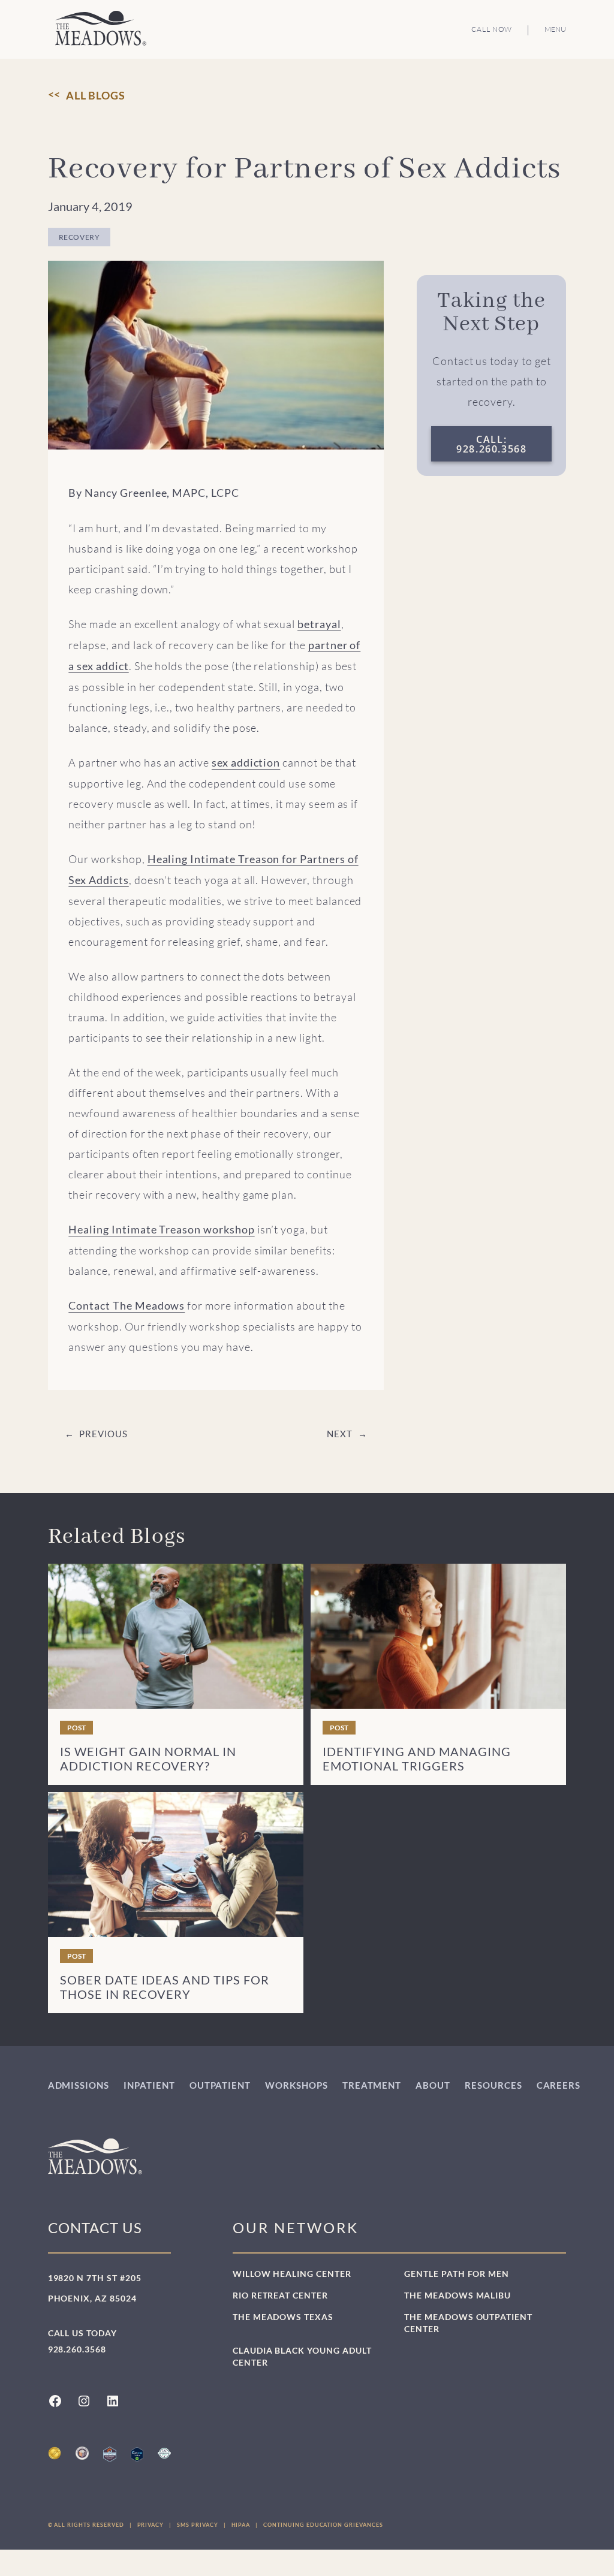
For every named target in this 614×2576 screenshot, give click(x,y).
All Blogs (96, 95)
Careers (559, 2085)
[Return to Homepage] (101, 28)
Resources (493, 2085)
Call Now (492, 29)
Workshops (297, 2085)
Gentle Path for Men (457, 2274)
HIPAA (241, 2525)
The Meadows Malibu (458, 2295)
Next (339, 1434)
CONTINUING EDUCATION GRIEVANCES (323, 2525)
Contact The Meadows (127, 1306)
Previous (103, 1434)
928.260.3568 (77, 2349)
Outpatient (220, 2085)
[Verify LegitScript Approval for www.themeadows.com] (137, 2454)
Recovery (79, 237)
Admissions (79, 2085)
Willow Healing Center (292, 2274)
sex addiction (246, 763)
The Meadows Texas (283, 2317)
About (433, 2085)
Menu (555, 29)
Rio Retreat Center (280, 2295)
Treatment (372, 2085)
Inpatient (149, 2085)
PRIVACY (151, 2525)
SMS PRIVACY (197, 2525)
